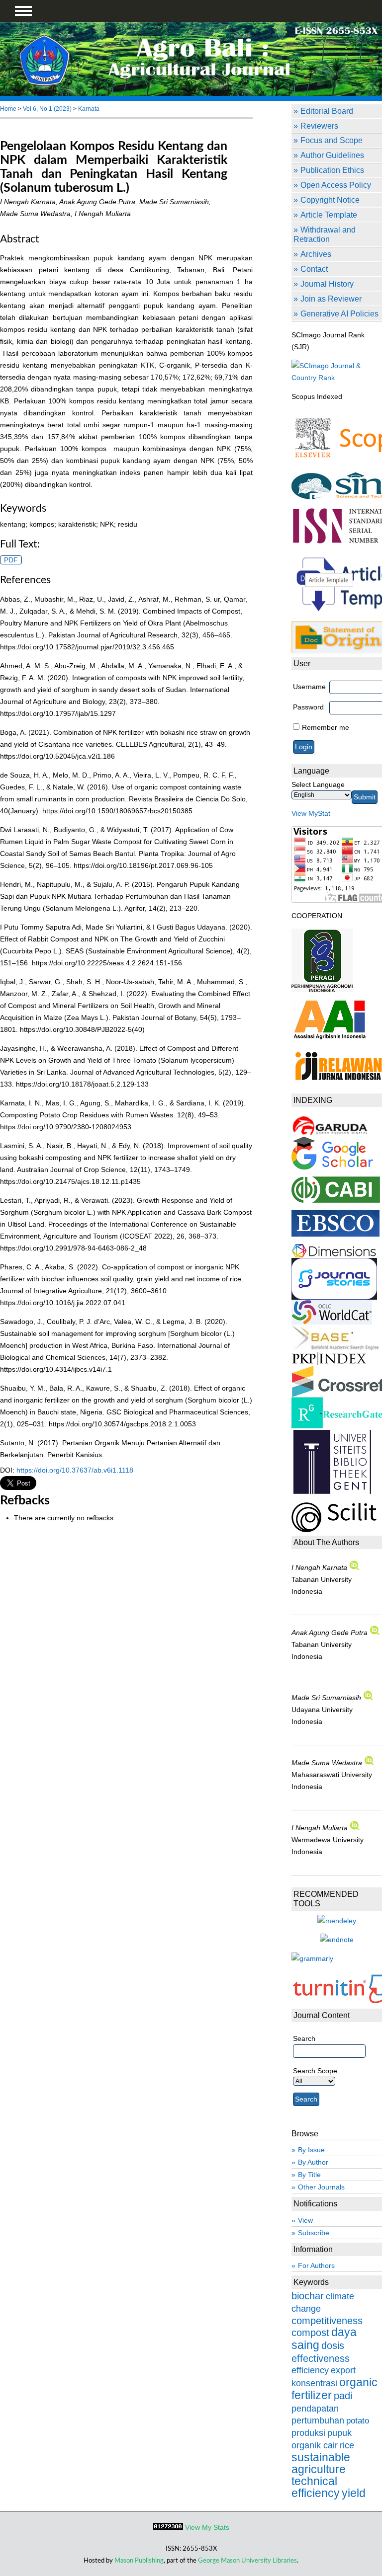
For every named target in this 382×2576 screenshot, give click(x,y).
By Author (313, 2162)
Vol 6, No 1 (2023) (47, 109)
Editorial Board (327, 111)
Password (308, 707)
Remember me (326, 727)
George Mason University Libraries (247, 2561)
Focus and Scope (332, 140)
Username (309, 687)
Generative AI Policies (339, 313)
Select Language (318, 784)
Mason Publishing (139, 2561)
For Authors (316, 2265)
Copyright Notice (330, 200)
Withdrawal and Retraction (325, 234)
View (305, 2220)
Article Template (329, 215)
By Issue (311, 2150)
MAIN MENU (23, 11)
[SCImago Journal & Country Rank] (337, 378)
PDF (11, 560)
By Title (309, 2175)
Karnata (89, 109)
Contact (314, 269)
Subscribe (314, 2233)
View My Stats (207, 2527)
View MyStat (311, 813)
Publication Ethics (332, 170)
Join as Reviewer (331, 299)
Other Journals (321, 2187)
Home (8, 109)
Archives (316, 254)
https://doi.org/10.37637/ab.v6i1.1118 (75, 1470)
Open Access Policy (336, 185)
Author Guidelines (332, 155)
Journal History (327, 284)
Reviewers (319, 126)
